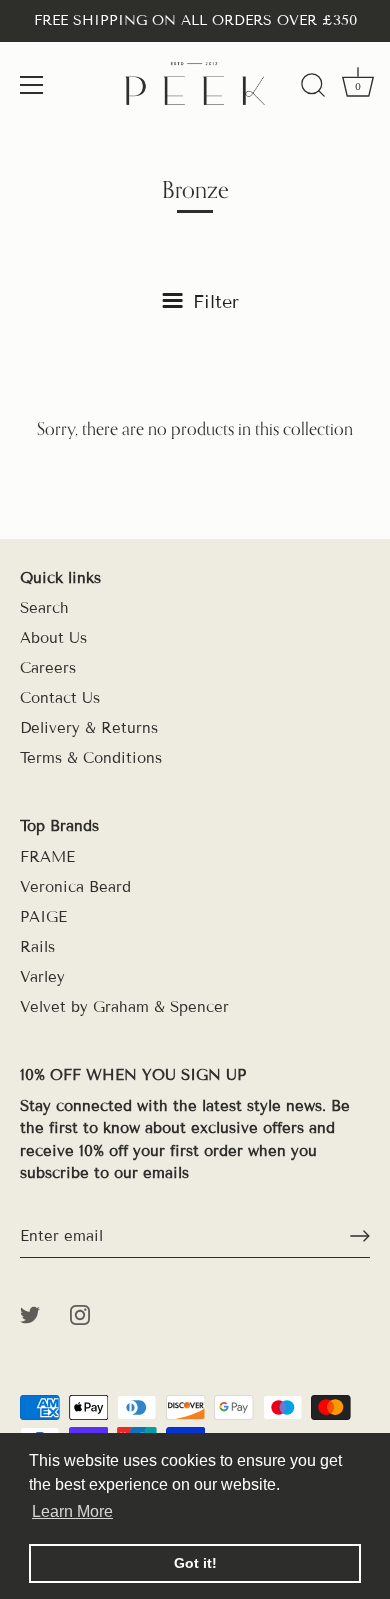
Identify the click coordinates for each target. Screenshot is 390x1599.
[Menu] (32, 85)
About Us (53, 638)
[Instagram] (80, 1314)
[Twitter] (30, 1314)
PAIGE (43, 917)
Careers (48, 668)
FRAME (47, 857)
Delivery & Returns (89, 728)
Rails (37, 947)
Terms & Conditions (91, 758)
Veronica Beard (75, 887)
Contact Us (60, 698)
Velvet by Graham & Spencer (124, 1007)
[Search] (313, 88)
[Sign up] (360, 1236)
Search (44, 608)
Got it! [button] (195, 1563)
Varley (42, 977)
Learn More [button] (72, 1511)
